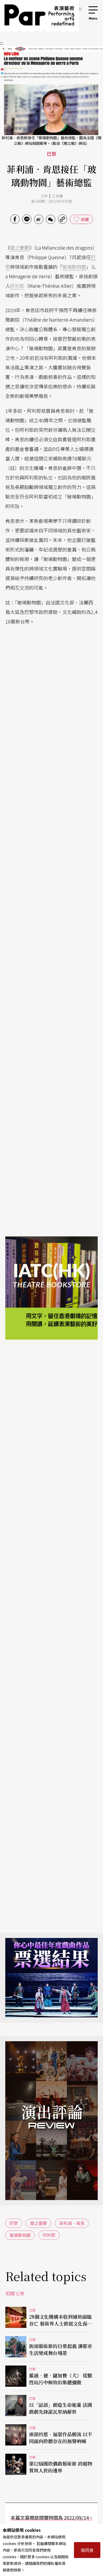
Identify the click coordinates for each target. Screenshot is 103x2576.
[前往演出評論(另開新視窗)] (51, 2121)
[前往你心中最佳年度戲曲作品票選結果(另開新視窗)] (51, 1978)
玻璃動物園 (74, 267)
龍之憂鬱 (20, 248)
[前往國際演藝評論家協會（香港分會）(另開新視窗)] (51, 1275)
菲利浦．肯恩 (72, 2223)
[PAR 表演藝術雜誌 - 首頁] (39, 17)
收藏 (85, 219)
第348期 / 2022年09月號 (52, 201)
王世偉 (57, 196)
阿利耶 (17, 286)
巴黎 (14, 2223)
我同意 (87, 2550)
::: (80, 8)
